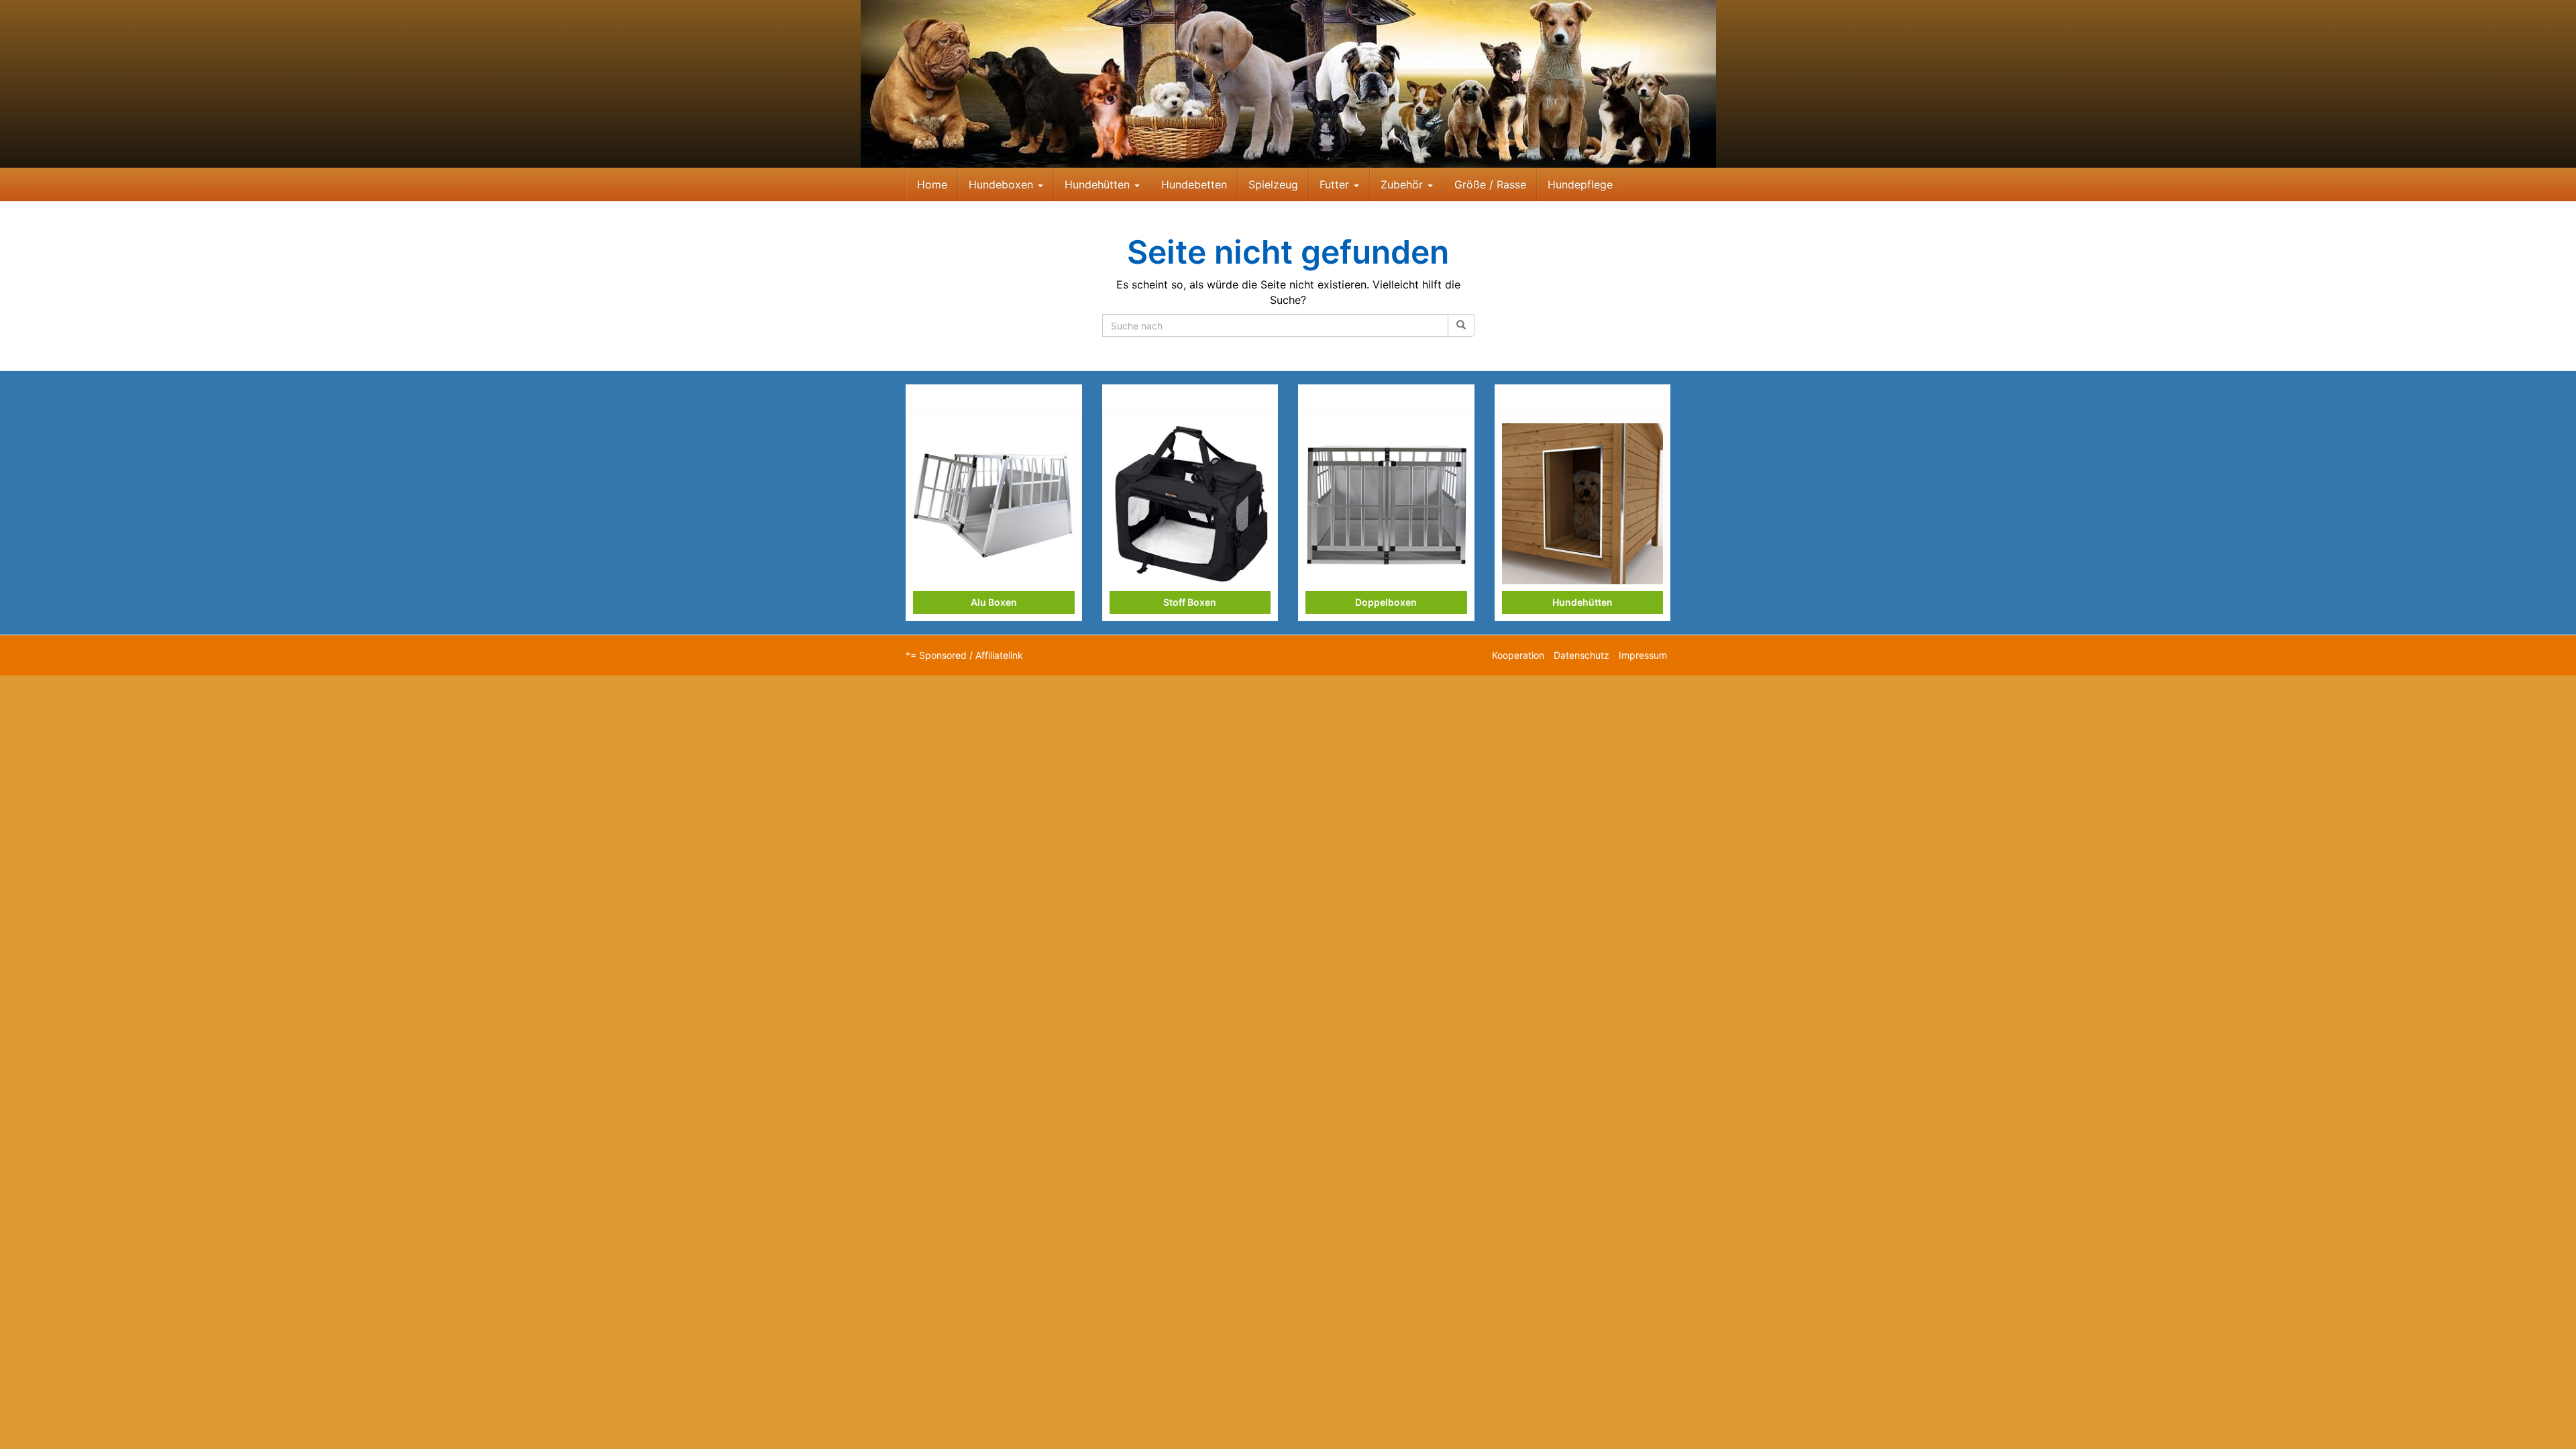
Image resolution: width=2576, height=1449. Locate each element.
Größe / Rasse (1490, 184)
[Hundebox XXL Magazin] (1288, 84)
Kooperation (1518, 655)
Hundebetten (1194, 184)
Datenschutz (1581, 655)
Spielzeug (1273, 184)
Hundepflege (1580, 184)
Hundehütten (1099, 184)
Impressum (1643, 655)
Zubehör (1403, 184)
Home (932, 184)
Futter (1336, 184)
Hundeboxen (1003, 184)
